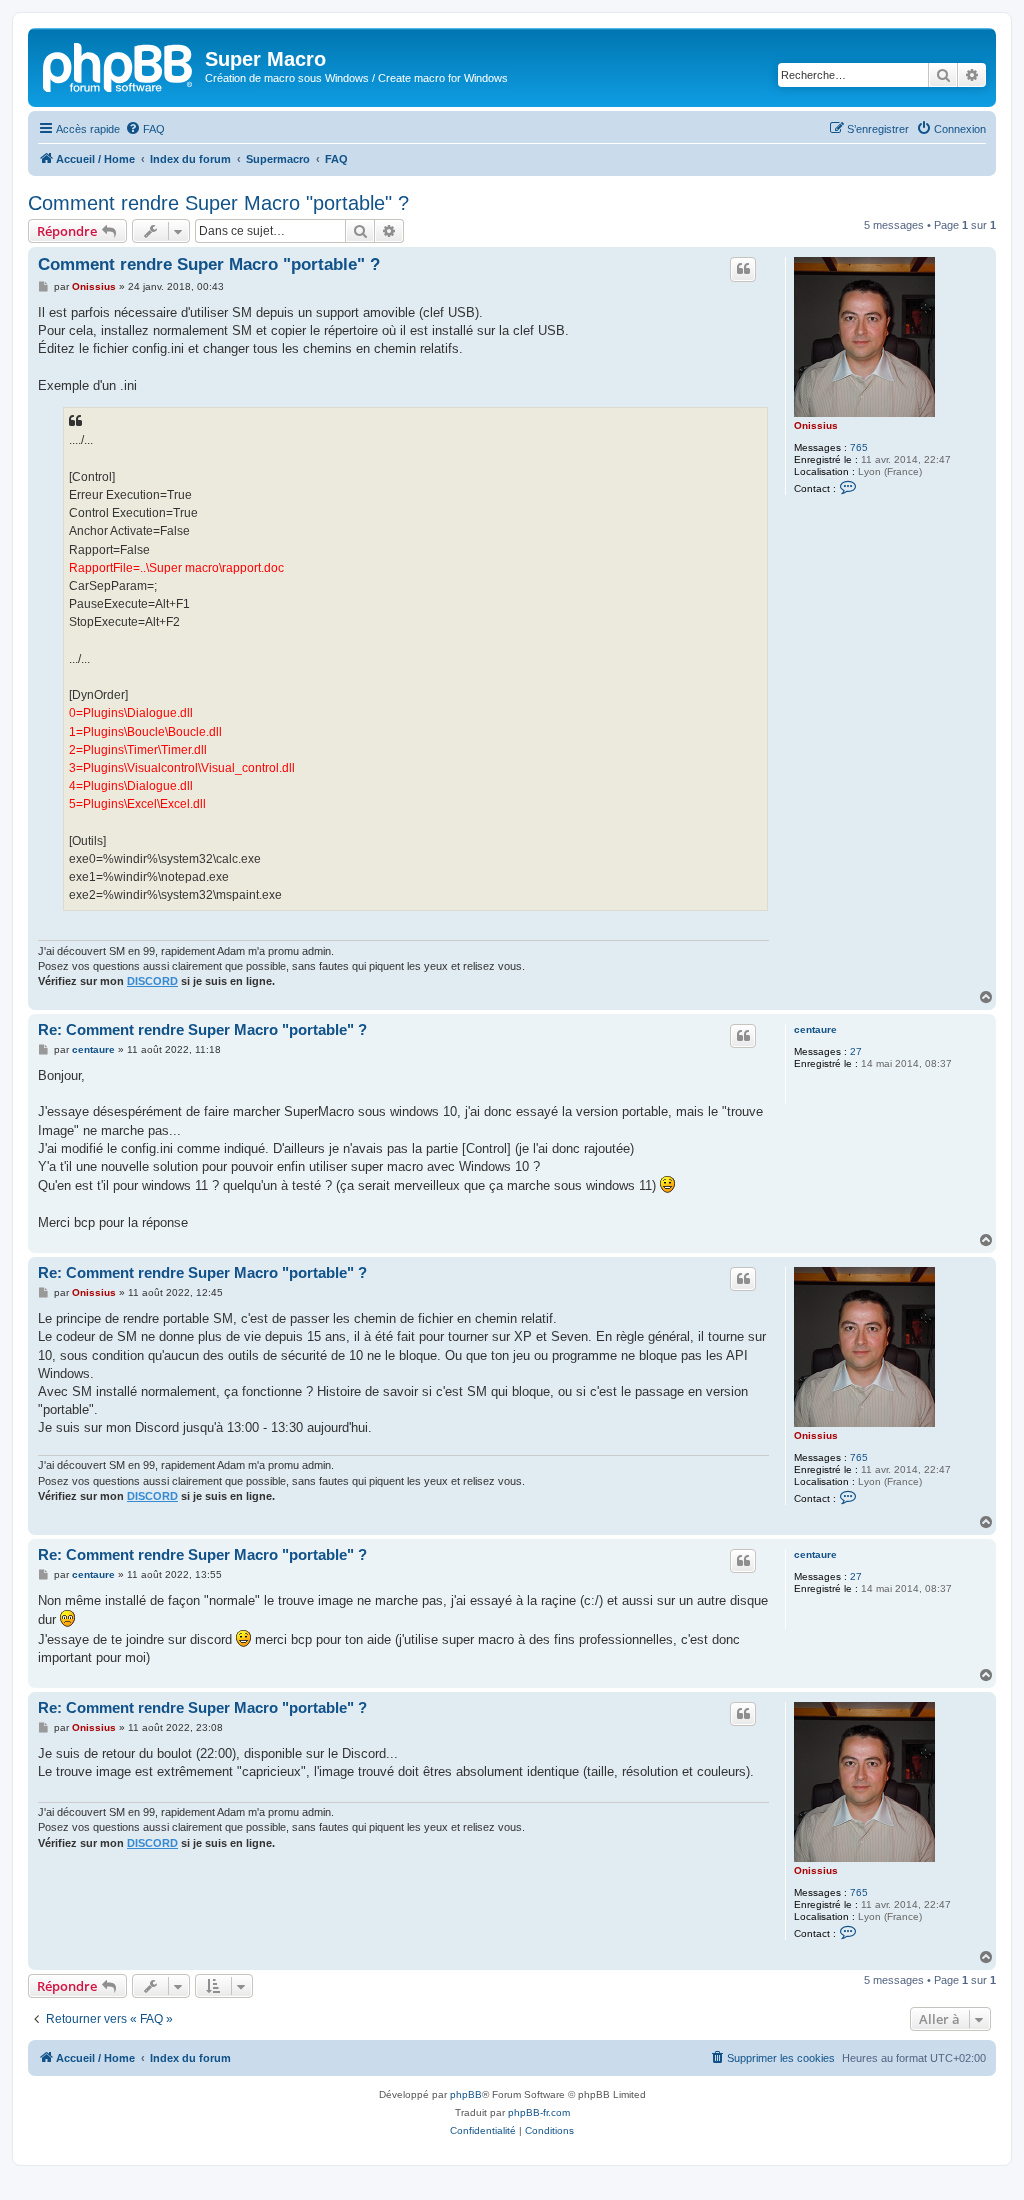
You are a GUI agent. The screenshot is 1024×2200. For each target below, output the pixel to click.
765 (859, 447)
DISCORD (152, 981)
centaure (815, 1029)
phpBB (466, 2094)
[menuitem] (145, 129)
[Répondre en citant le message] (743, 269)
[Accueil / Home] (119, 65)
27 (856, 1051)
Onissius (816, 425)
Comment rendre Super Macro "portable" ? (218, 203)
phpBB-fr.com (539, 2112)
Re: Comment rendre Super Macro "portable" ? (202, 1029)
